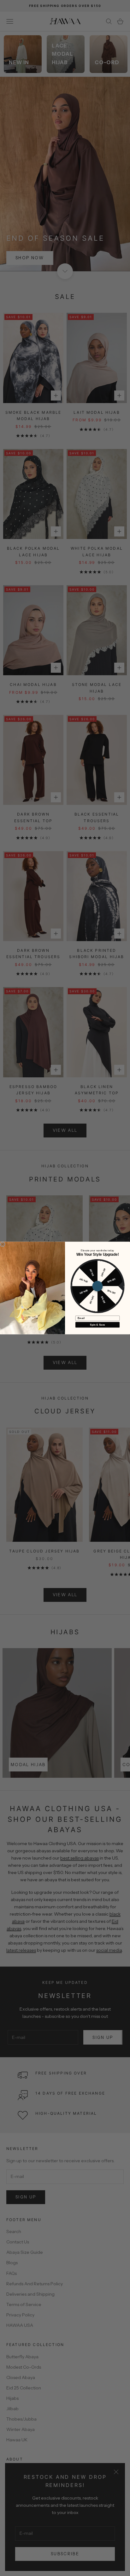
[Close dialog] (3, 1244)
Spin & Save (97, 1325)
